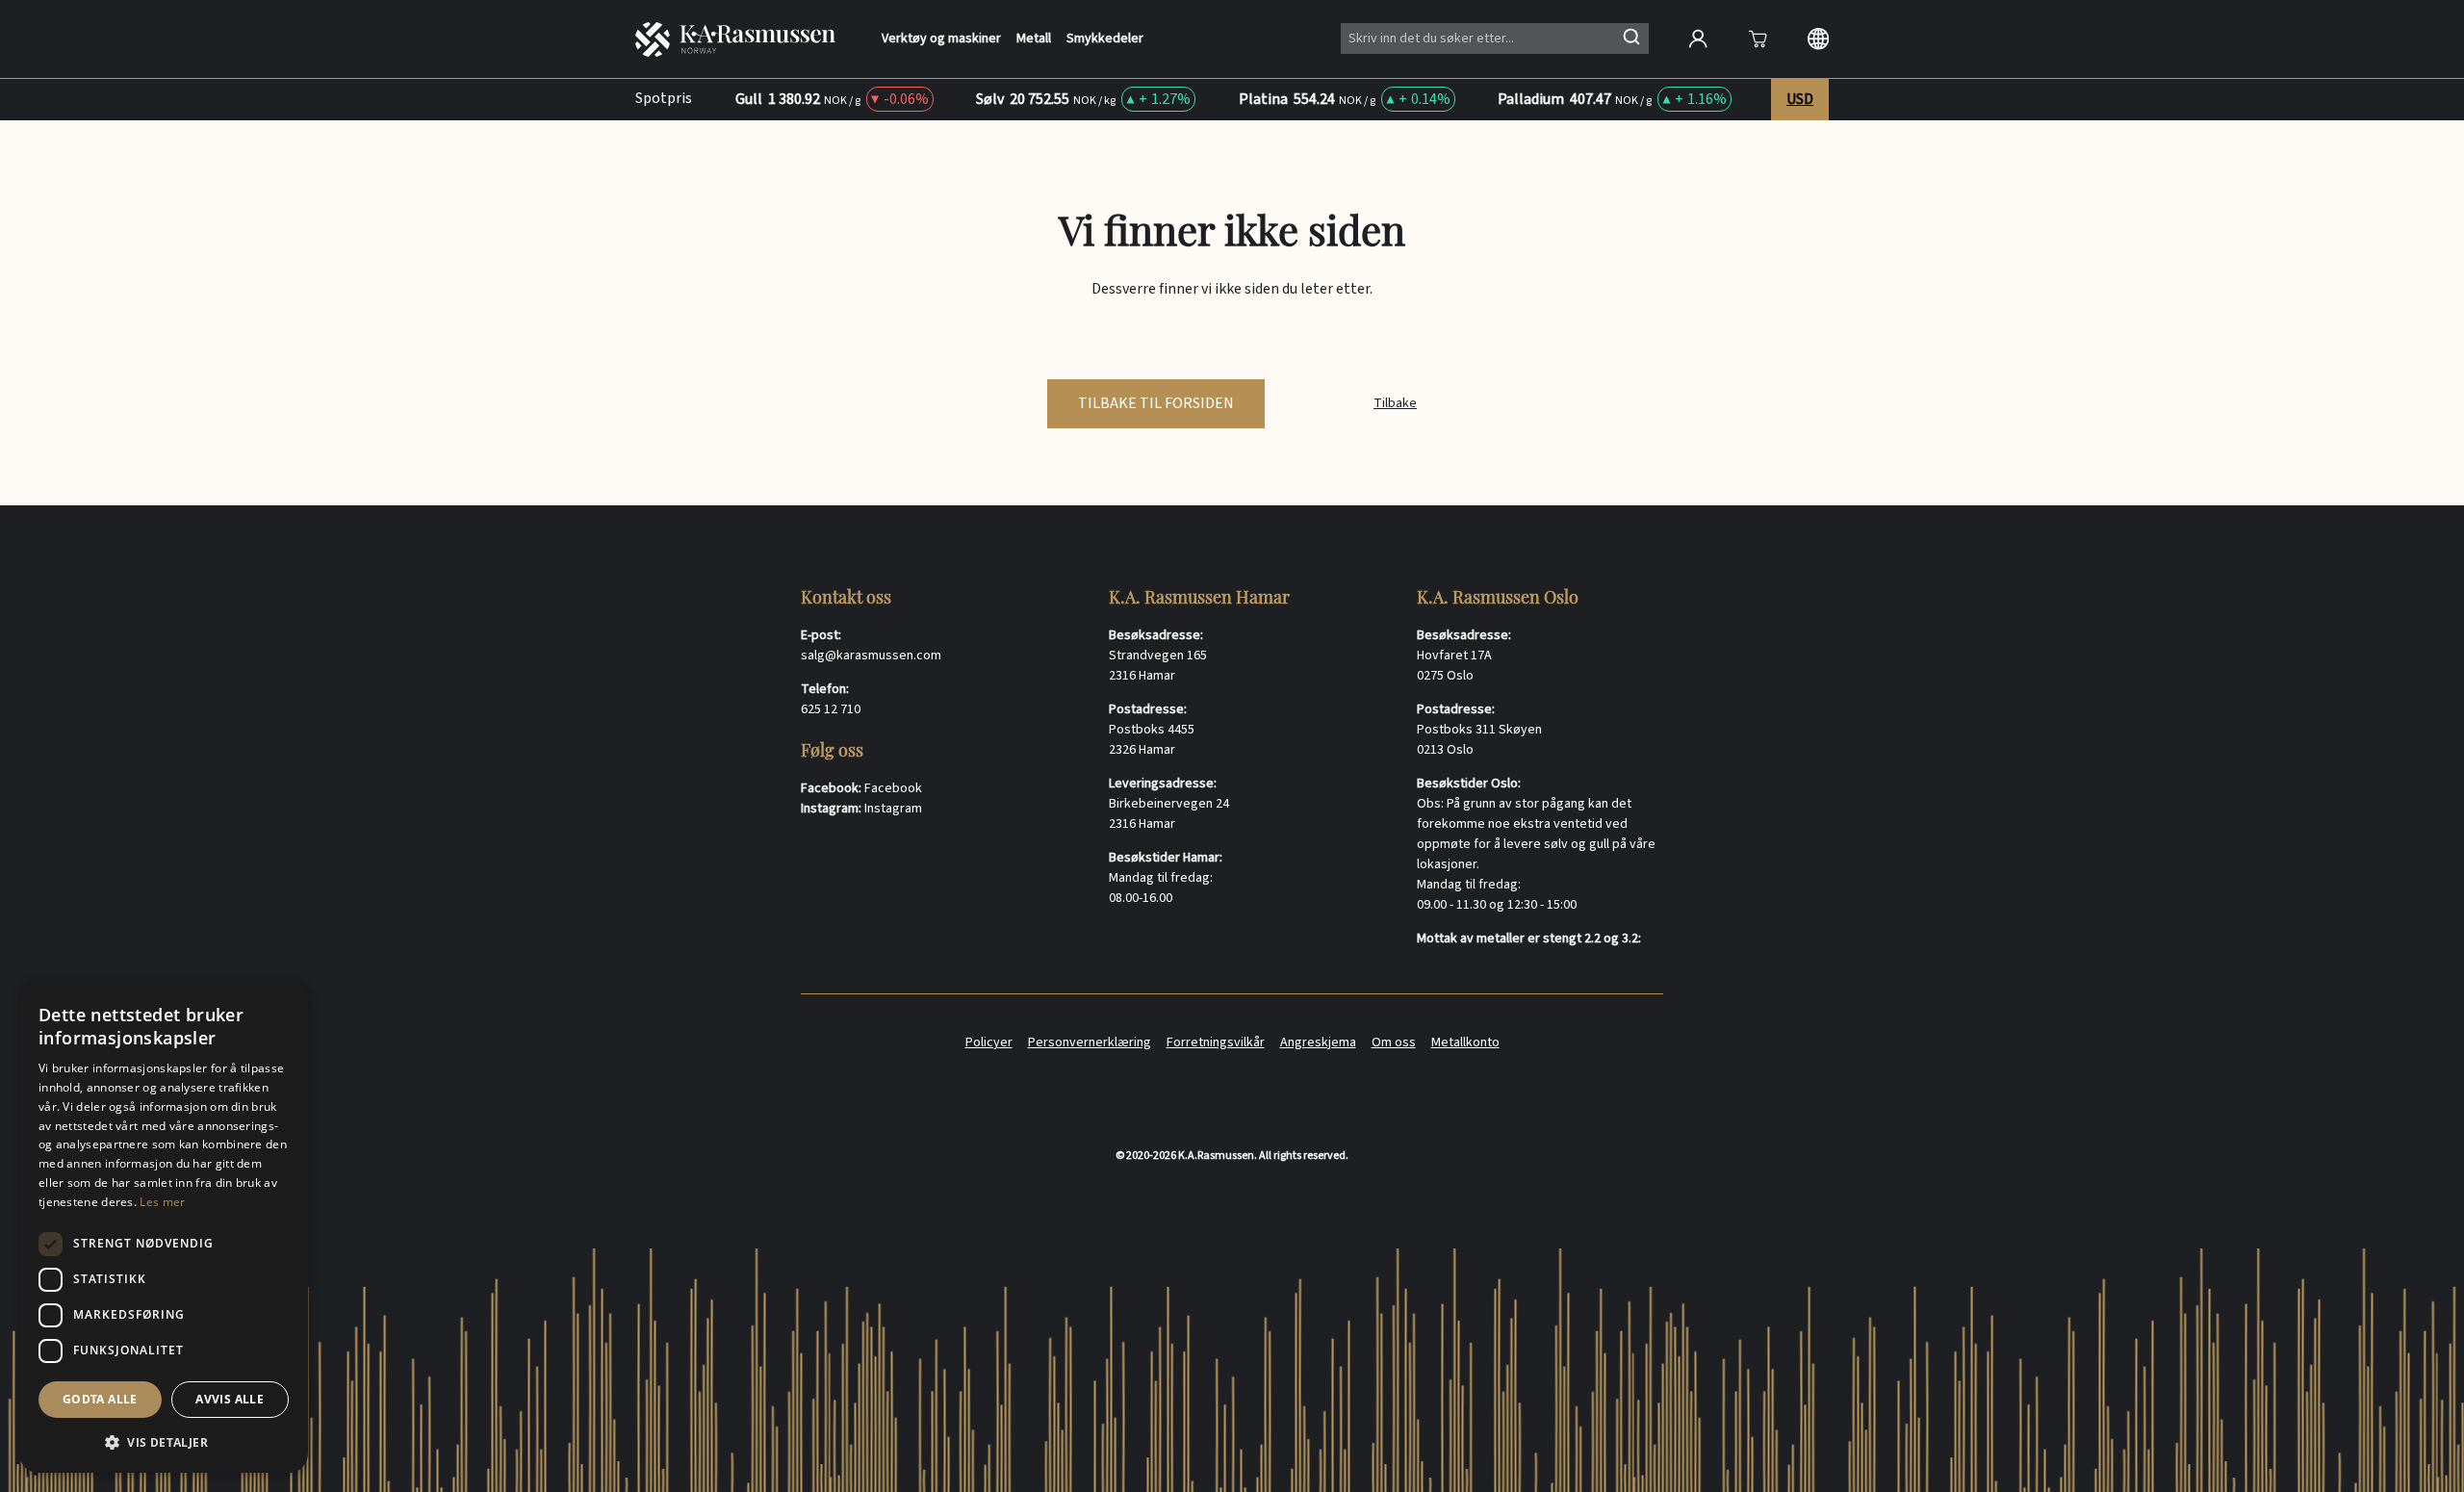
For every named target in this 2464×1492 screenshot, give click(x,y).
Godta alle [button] (100, 1399)
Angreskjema (1318, 1042)
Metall (1034, 39)
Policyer (989, 1042)
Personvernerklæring (1090, 1042)
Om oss (1394, 1042)
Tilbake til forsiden (1156, 403)
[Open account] (1698, 39)
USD (1800, 99)
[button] (164, 1442)
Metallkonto (1465, 1042)
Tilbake (1395, 403)
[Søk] (1631, 37)
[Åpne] (1758, 39)
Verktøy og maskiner (941, 39)
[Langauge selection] (1818, 39)
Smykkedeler (1105, 39)
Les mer (162, 1202)
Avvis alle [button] (230, 1399)
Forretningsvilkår (1216, 1042)
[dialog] (164, 1226)
